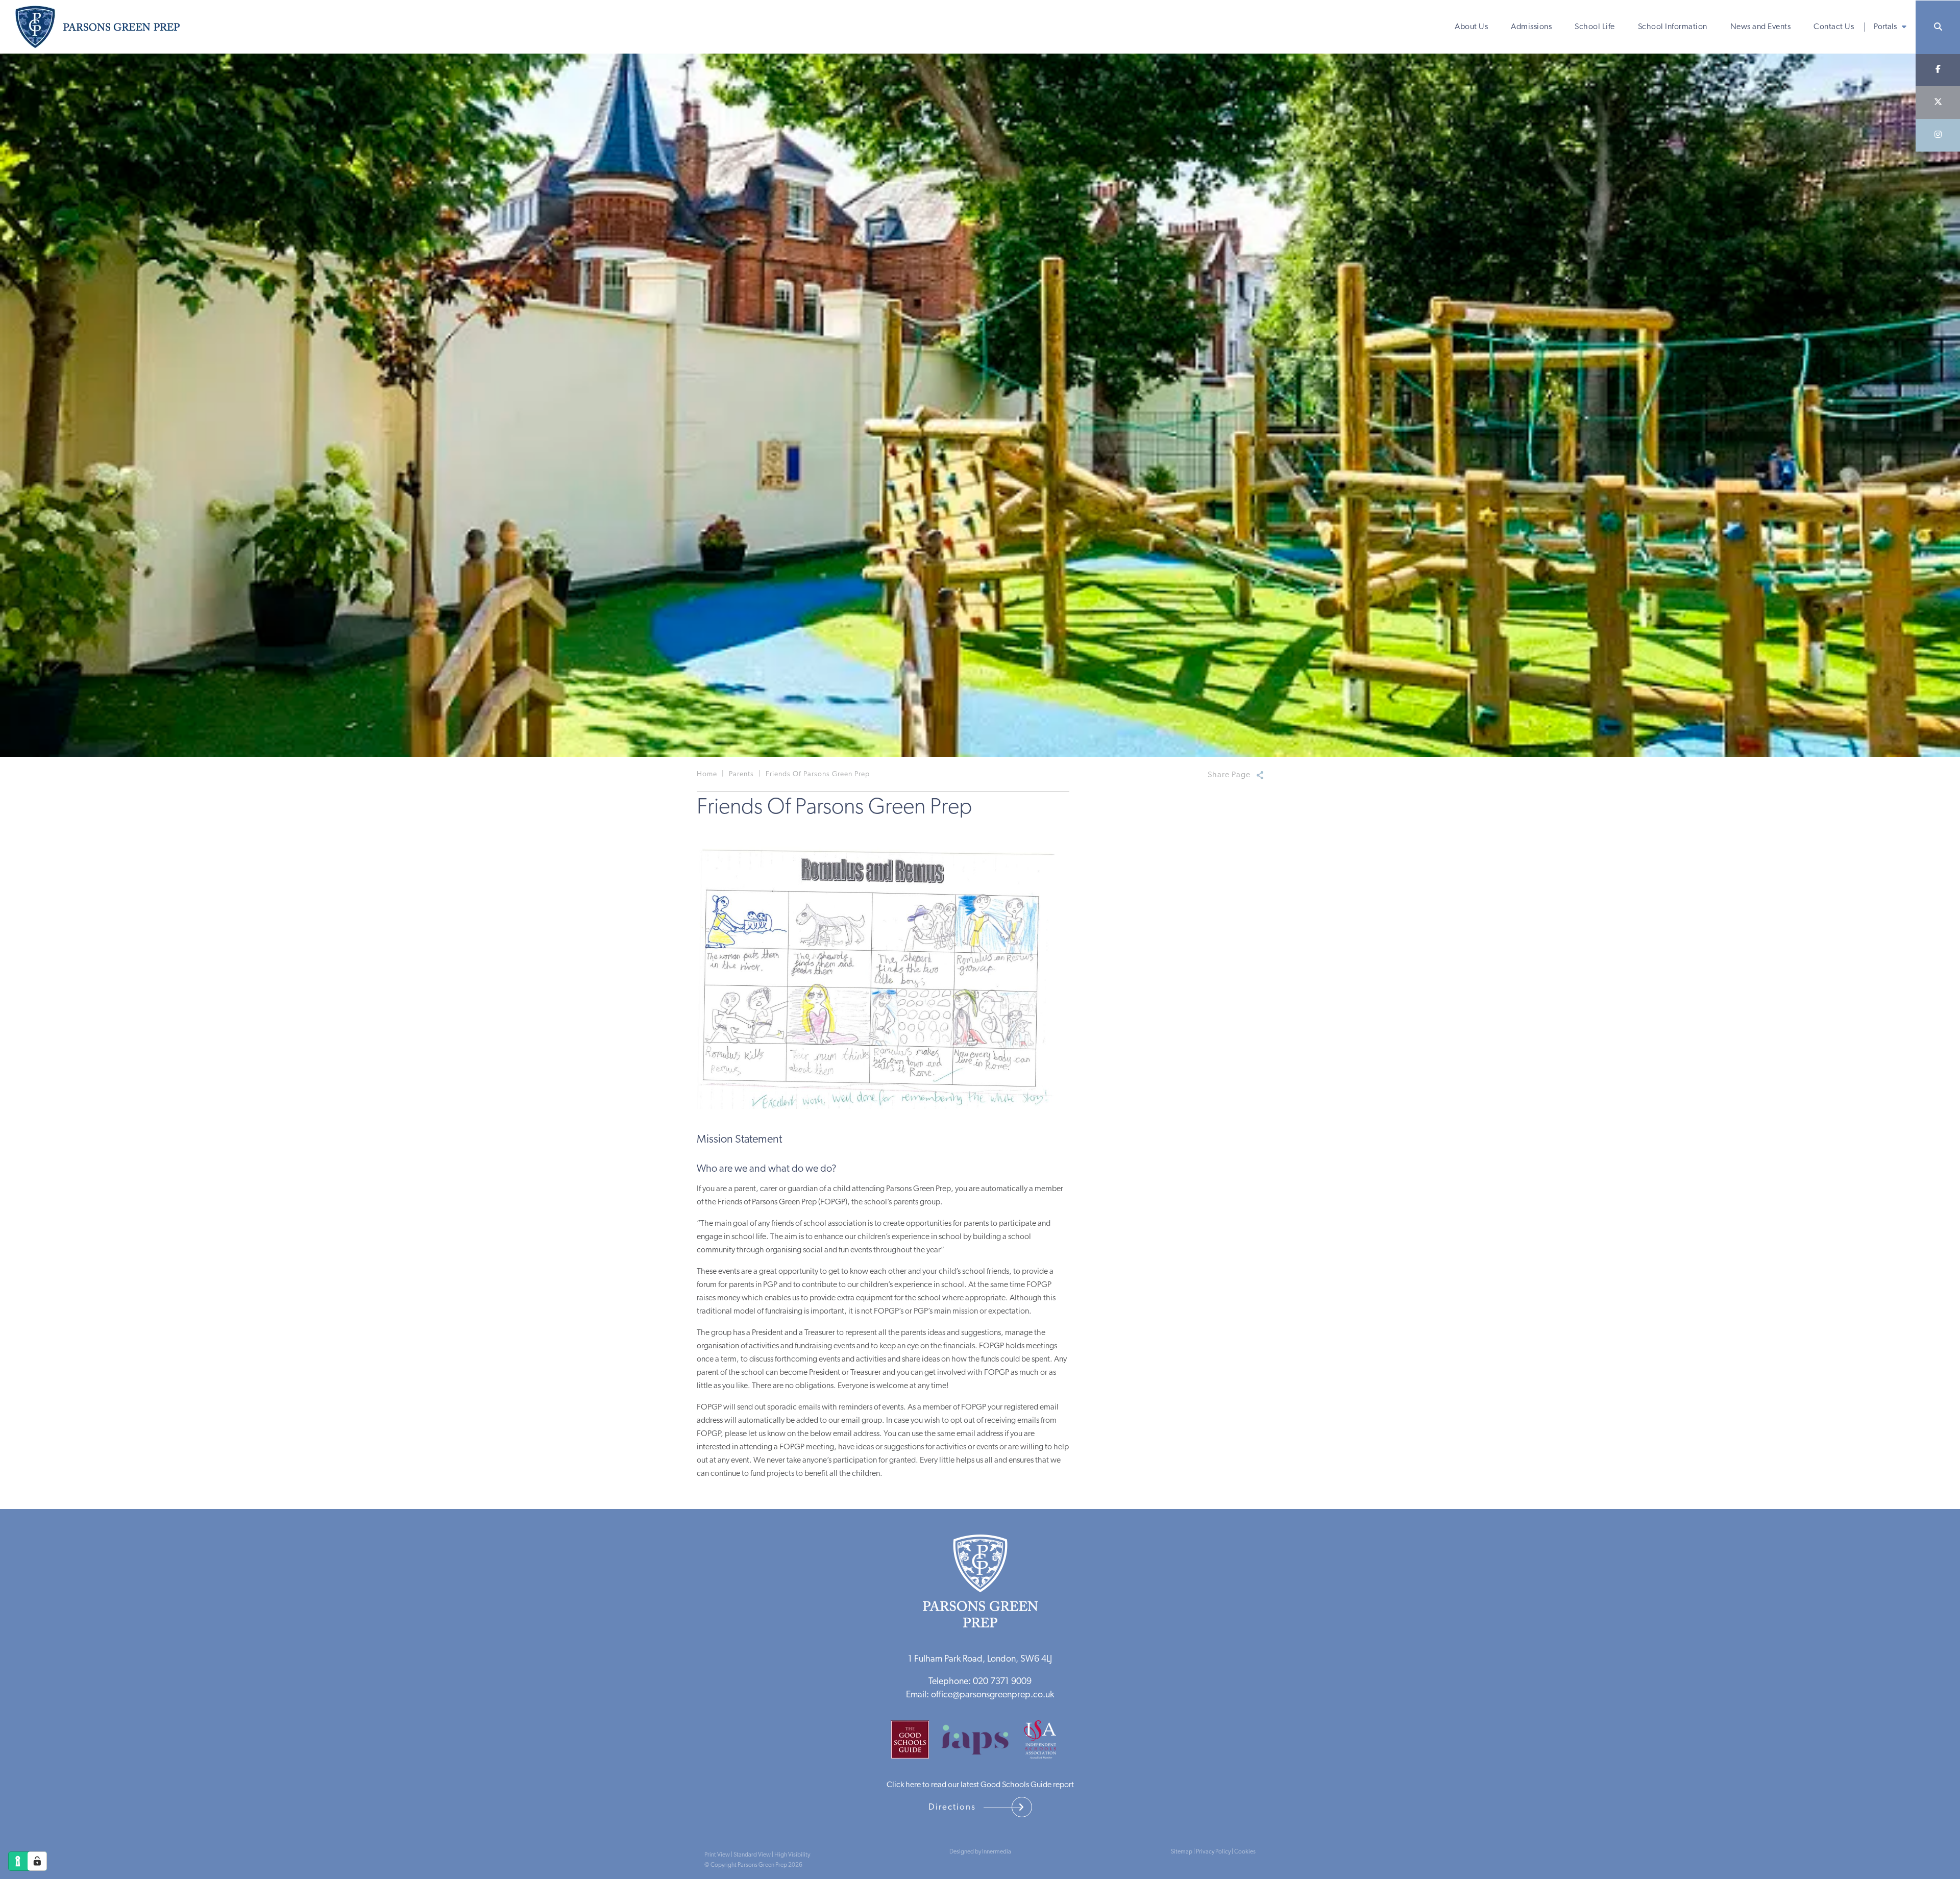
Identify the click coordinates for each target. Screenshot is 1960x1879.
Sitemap (1182, 1852)
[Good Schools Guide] (915, 1743)
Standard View (752, 1855)
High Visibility (792, 1855)
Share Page (1229, 775)
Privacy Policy (1213, 1852)
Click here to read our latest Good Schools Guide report (980, 1785)
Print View (717, 1855)
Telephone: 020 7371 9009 (980, 1682)
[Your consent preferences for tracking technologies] (37, 1861)
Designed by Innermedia (980, 1852)
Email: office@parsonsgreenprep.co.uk (980, 1695)
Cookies (1245, 1852)
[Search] (1938, 27)
